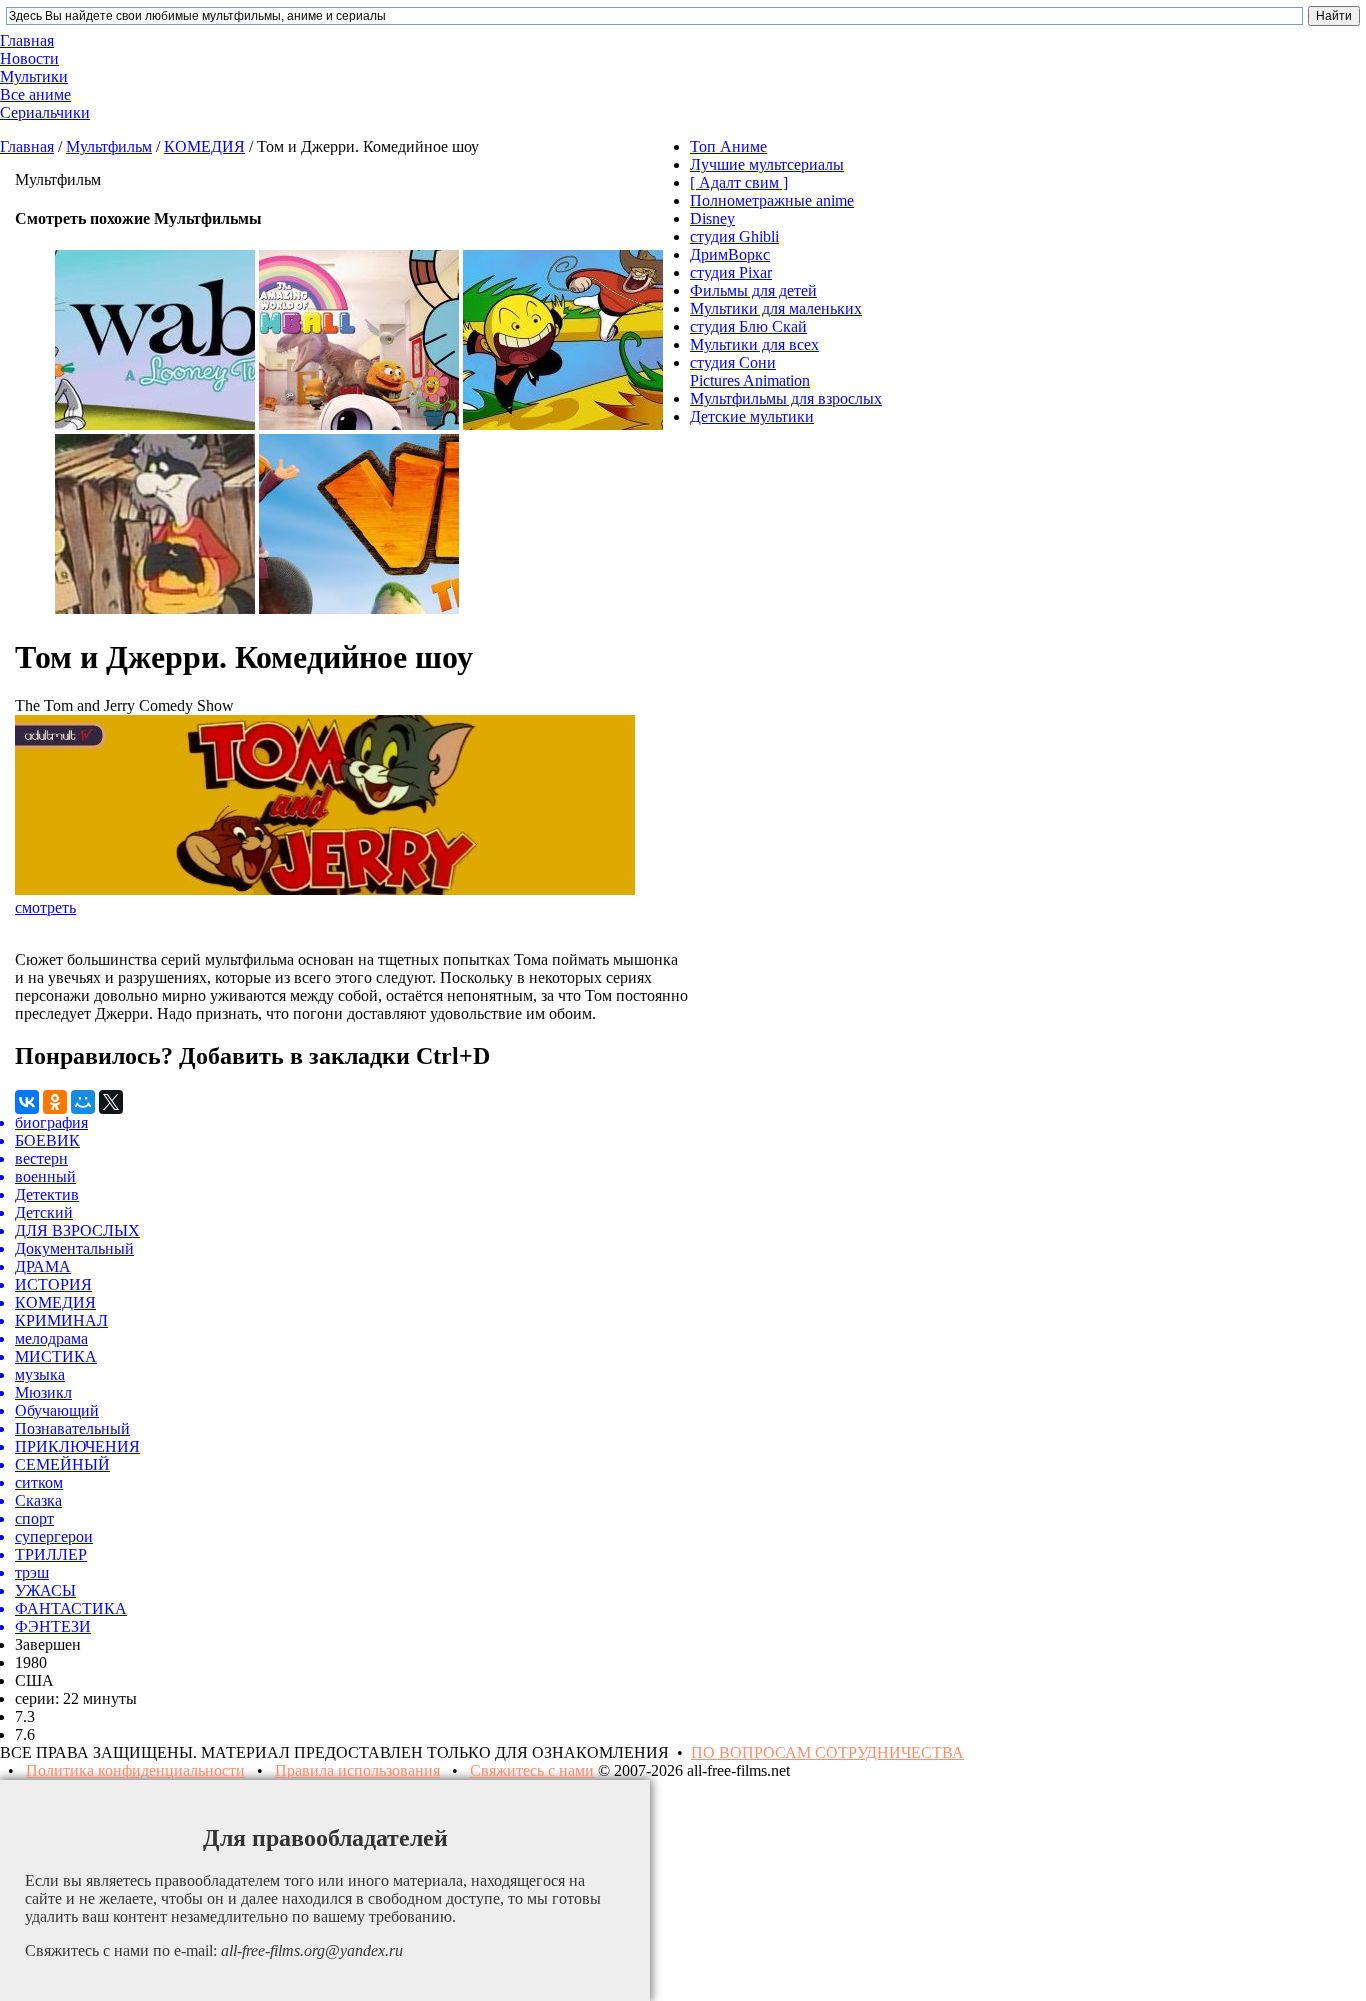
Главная (27, 146)
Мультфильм (109, 146)
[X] (111, 1102)
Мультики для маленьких (776, 308)
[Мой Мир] (83, 1102)
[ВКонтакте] (27, 1102)
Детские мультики (752, 416)
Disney (712, 218)
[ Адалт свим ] (739, 182)
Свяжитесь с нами (532, 1770)
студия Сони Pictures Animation (750, 371)
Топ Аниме (728, 146)
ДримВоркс (730, 254)
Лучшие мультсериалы (767, 164)
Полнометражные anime (772, 200)
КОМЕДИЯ (204, 146)
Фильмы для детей (753, 290)
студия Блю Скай (748, 326)
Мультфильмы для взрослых (786, 398)
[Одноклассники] (55, 1102)
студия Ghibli (734, 236)
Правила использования (357, 1770)
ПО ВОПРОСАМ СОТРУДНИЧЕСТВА (827, 1752)
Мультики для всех (754, 344)
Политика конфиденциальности (135, 1770)
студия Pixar (731, 272)
